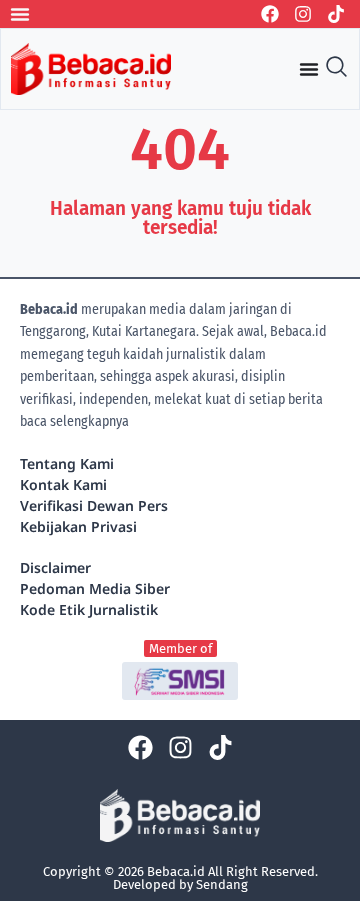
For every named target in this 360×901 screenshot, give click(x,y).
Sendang (222, 884)
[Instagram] (303, 14)
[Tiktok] (336, 14)
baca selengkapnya (74, 421)
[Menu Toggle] (20, 14)
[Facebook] (270, 14)
